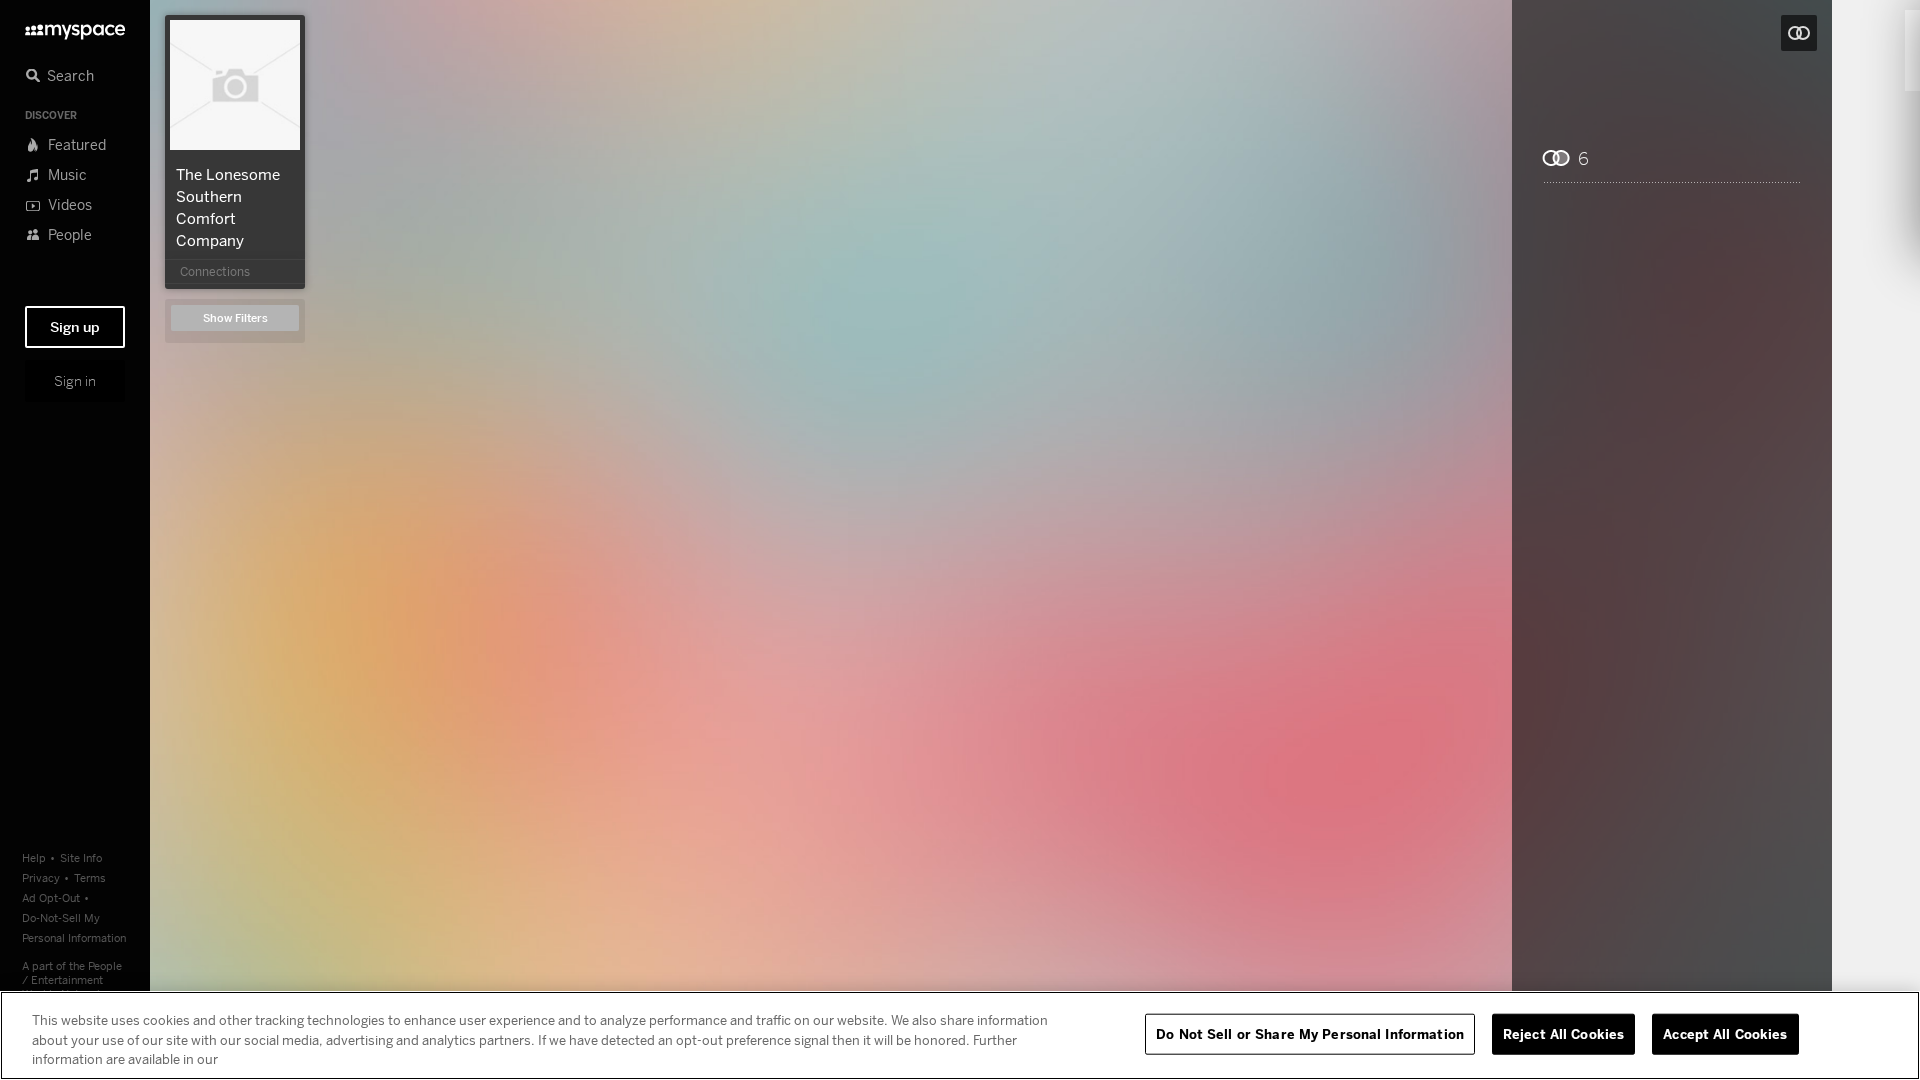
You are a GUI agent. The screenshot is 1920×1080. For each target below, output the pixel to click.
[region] (960, 1035)
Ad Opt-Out (51, 897)
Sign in (75, 381)
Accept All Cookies (1725, 1033)
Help (34, 857)
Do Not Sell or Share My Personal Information (1310, 1033)
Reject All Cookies (1563, 1033)
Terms (90, 877)
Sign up (75, 327)
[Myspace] (75, 26)
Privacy (41, 877)
